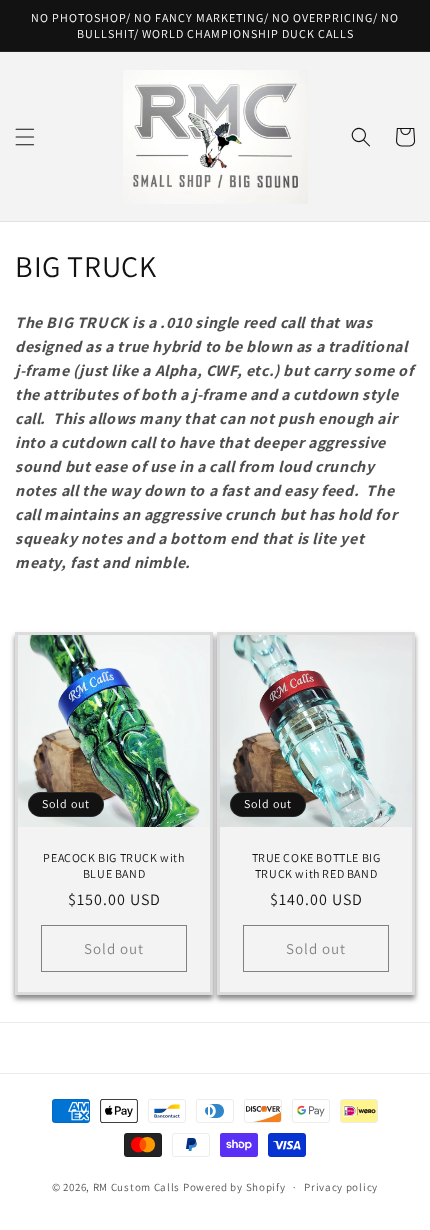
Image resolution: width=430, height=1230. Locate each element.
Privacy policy (341, 1187)
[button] (25, 137)
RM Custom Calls (137, 1187)
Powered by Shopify (234, 1187)
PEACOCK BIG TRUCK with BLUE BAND (113, 865)
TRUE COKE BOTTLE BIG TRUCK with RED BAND (316, 865)
